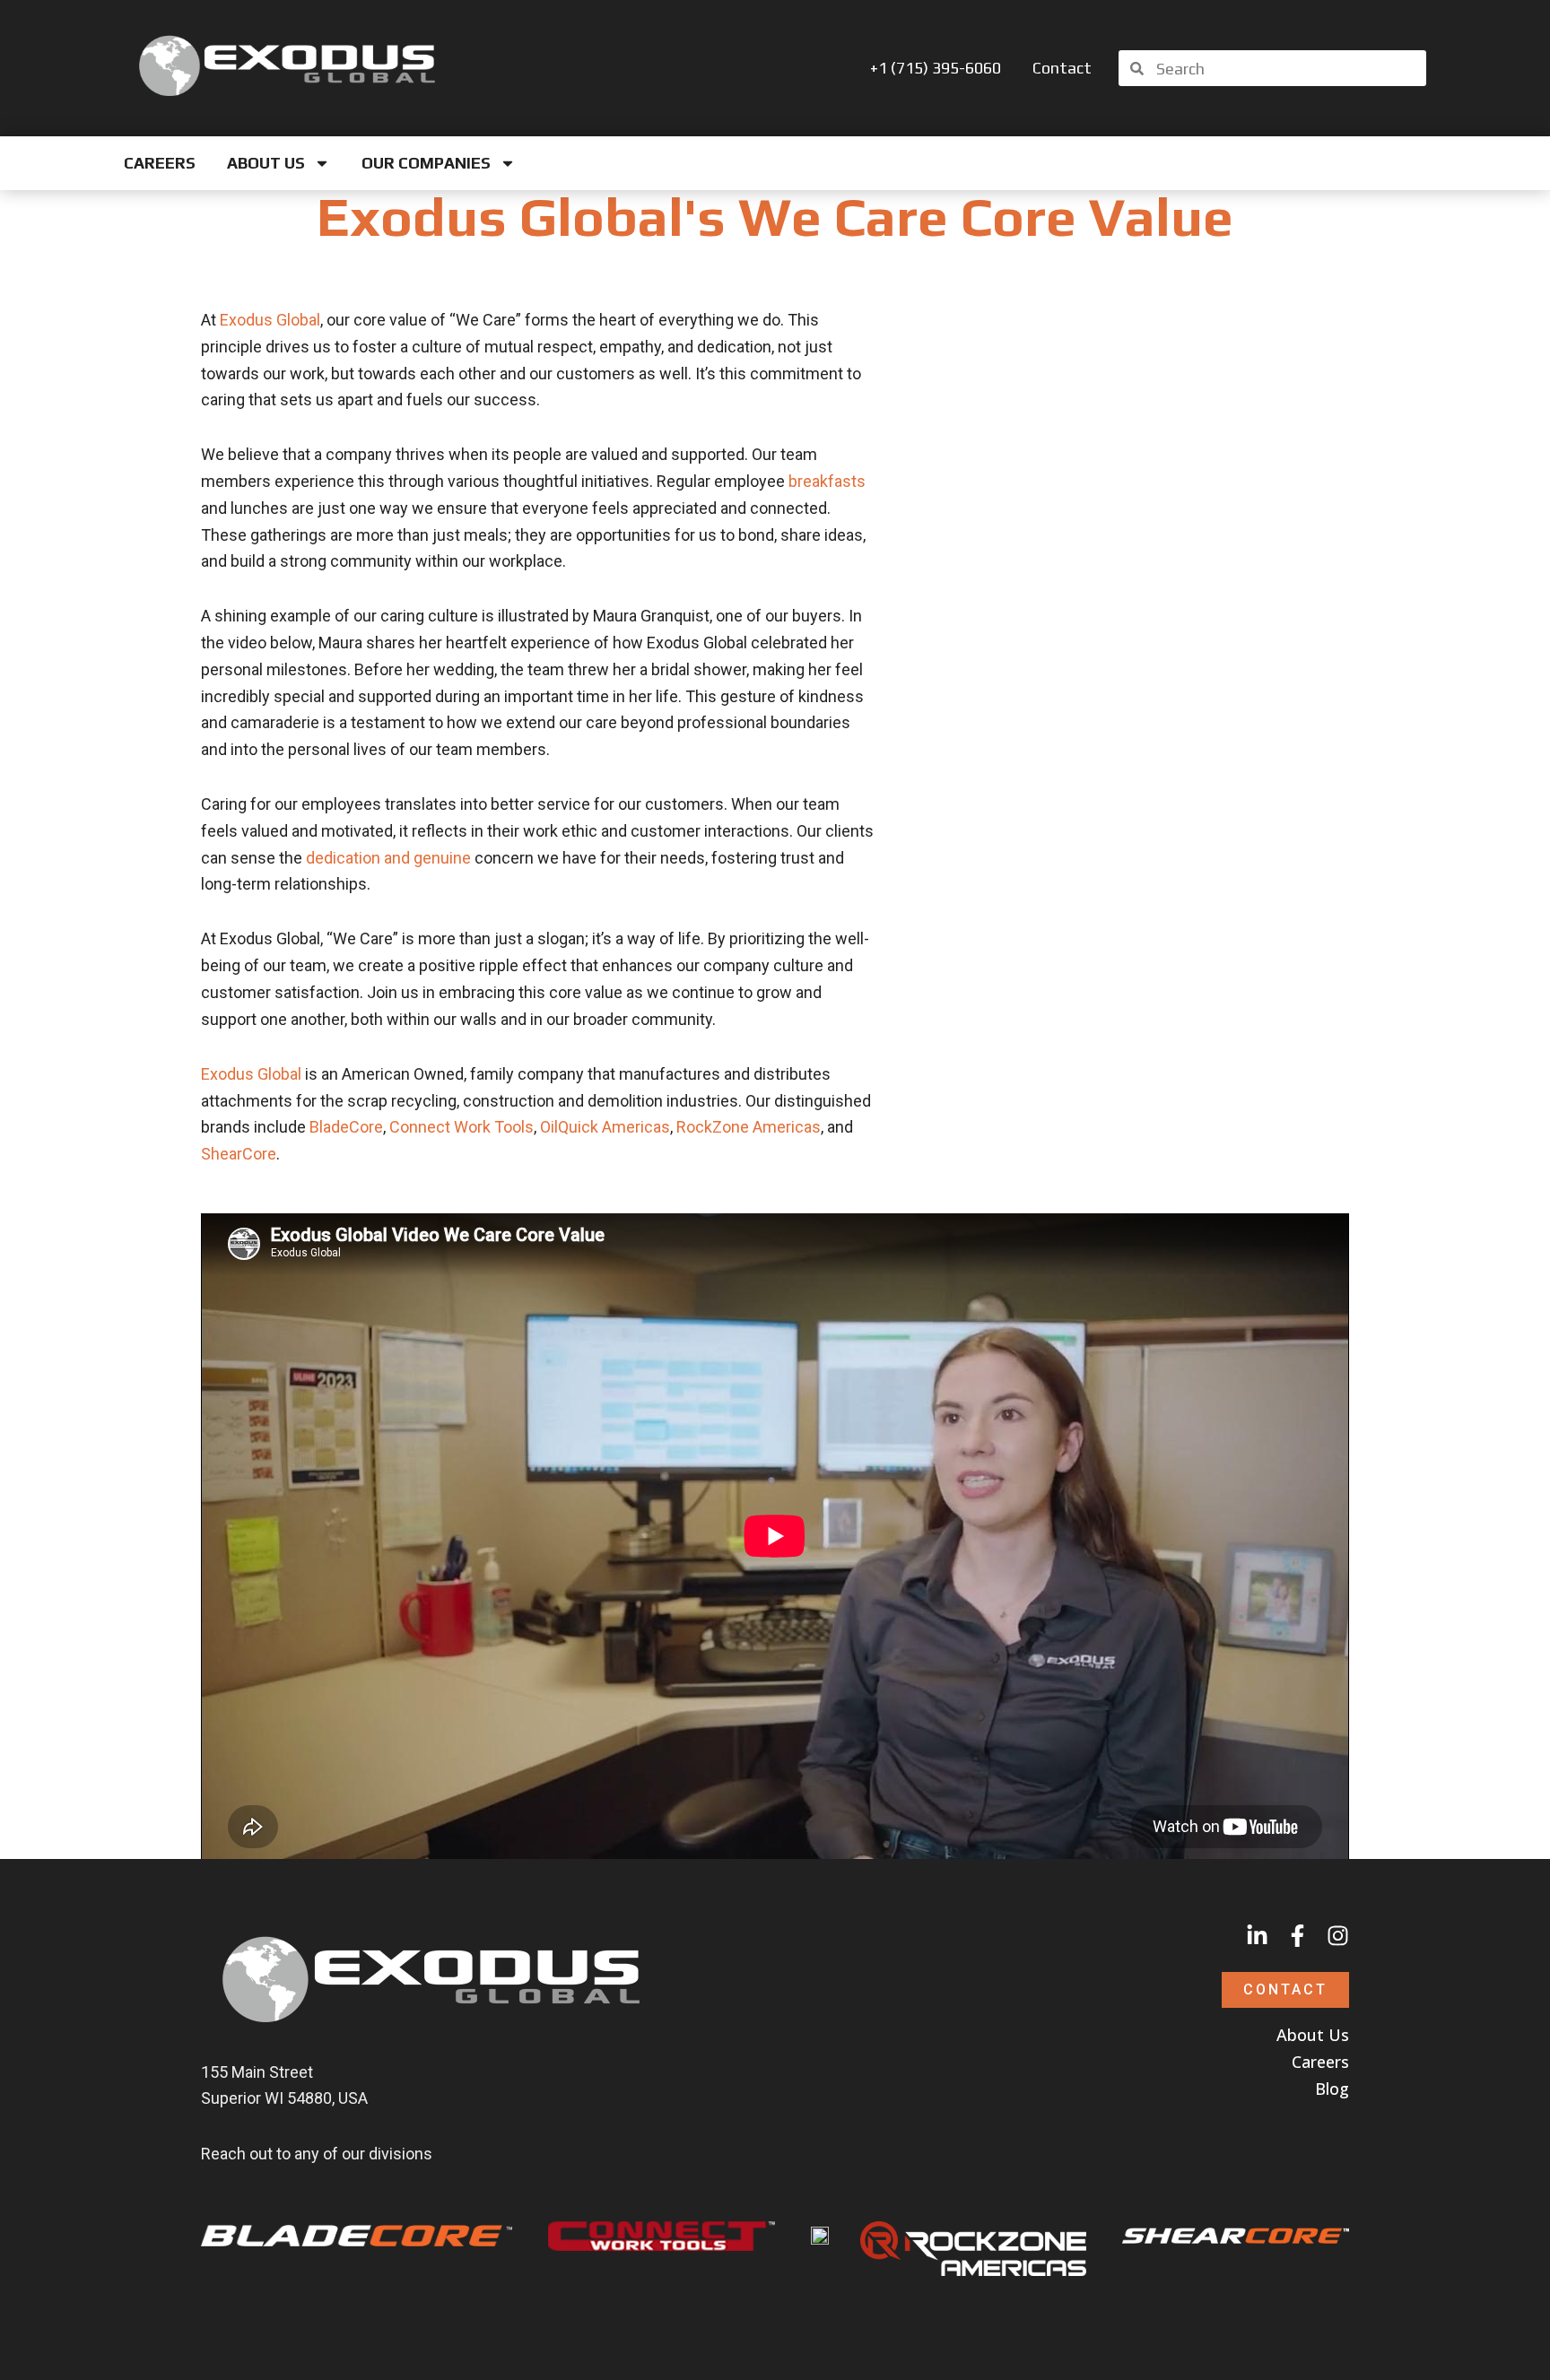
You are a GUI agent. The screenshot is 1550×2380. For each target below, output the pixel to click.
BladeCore (346, 1127)
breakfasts (827, 481)
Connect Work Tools (462, 1127)
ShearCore (239, 1154)
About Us (266, 163)
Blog (1332, 2089)
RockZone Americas (749, 1127)
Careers (160, 163)
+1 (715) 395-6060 (936, 68)
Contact (1062, 68)
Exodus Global (270, 320)
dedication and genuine (388, 858)
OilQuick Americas (605, 1127)
